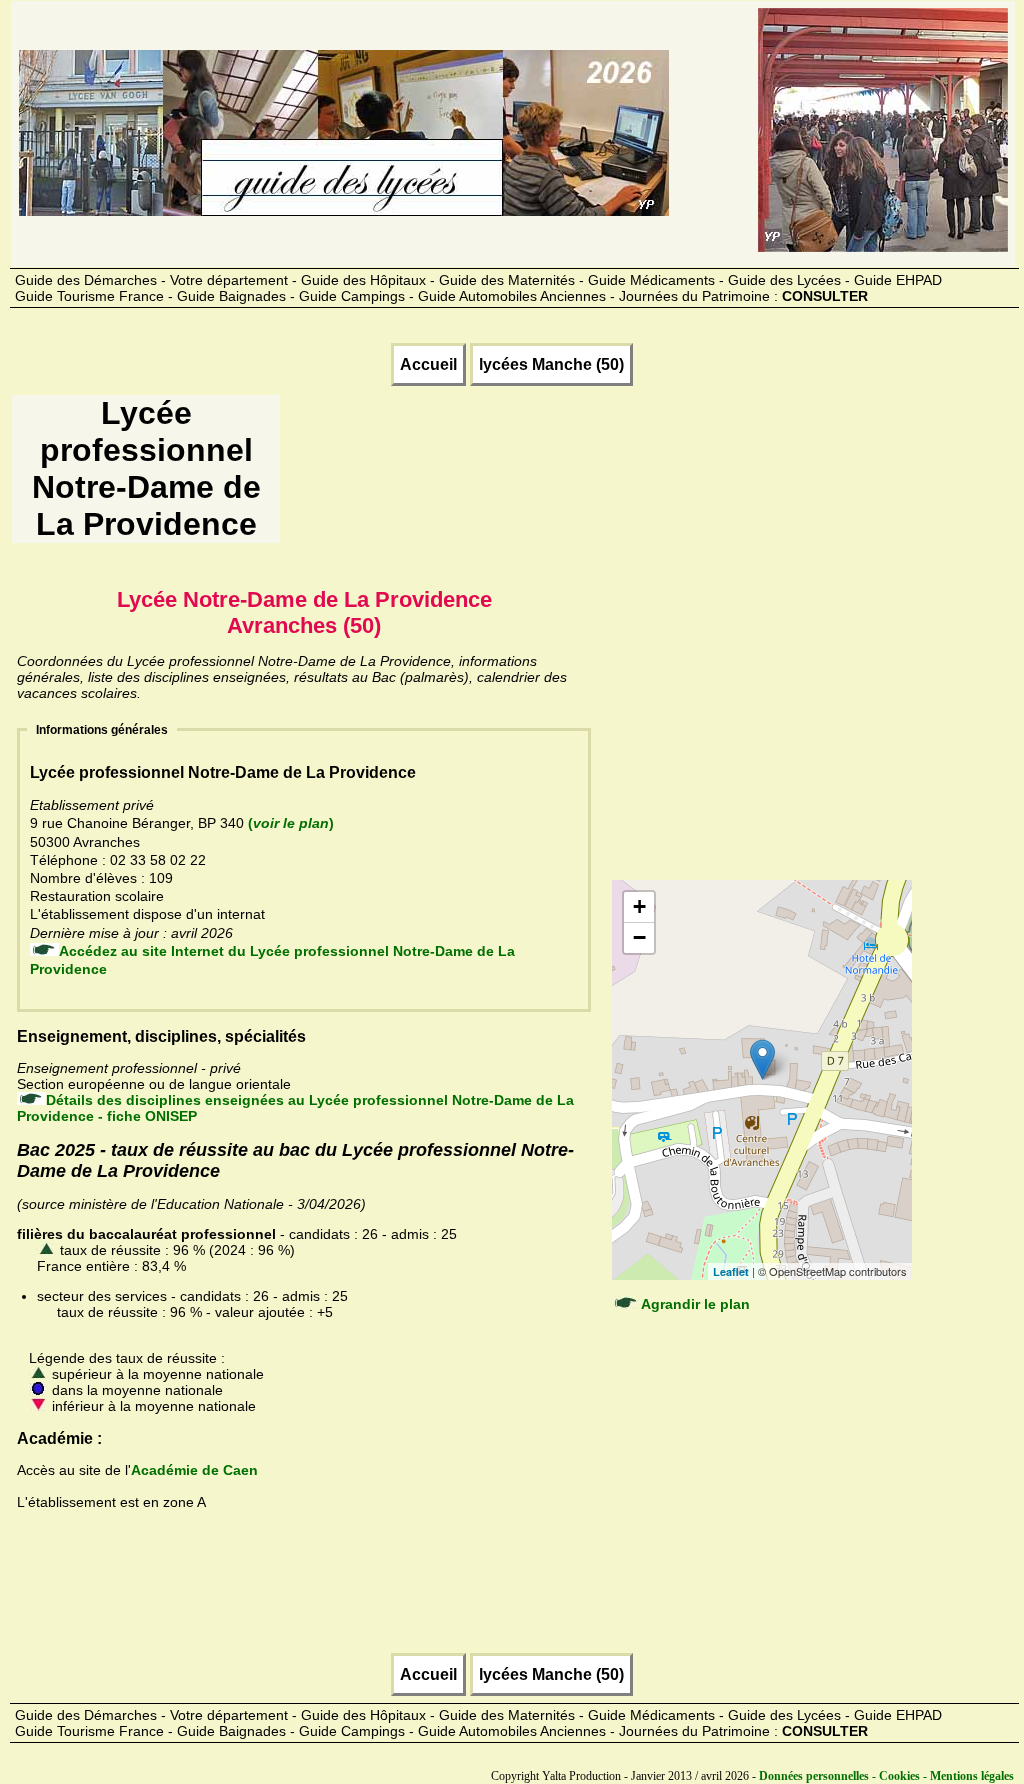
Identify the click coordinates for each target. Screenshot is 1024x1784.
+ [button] (639, 906)
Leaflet (731, 1271)
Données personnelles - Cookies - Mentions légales (886, 1776)
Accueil (428, 364)
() (291, 823)
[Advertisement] (647, 476)
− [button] (639, 937)
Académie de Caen (194, 1470)
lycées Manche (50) (551, 364)
